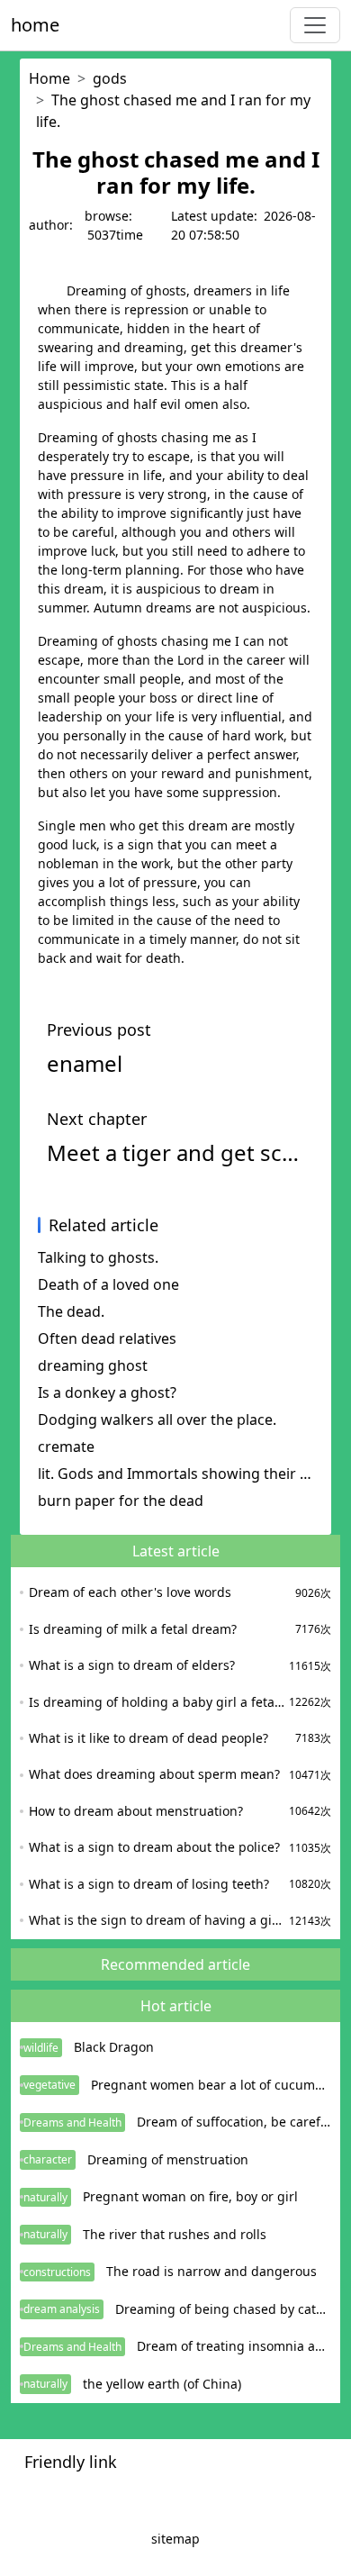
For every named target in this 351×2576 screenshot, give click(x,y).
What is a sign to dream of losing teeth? (149, 1884)
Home (49, 78)
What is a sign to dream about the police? (154, 1847)
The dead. (71, 1311)
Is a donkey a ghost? (107, 1392)
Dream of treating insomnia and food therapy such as (234, 2346)
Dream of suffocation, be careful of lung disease (234, 2122)
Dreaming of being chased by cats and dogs (223, 2309)
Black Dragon (114, 2047)
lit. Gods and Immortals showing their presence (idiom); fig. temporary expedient (175, 1474)
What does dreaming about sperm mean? (154, 1774)
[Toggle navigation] (315, 25)
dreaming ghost (93, 1365)
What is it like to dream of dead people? (148, 1738)
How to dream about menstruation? (136, 1811)
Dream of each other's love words (130, 1592)
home (35, 25)
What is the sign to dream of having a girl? (157, 1920)
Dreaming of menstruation (168, 2159)
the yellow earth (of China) (162, 2384)
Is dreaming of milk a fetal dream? (133, 1629)
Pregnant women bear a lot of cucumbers (211, 2085)
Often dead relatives (107, 1338)
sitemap (175, 2539)
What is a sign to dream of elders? (132, 1665)
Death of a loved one (108, 1284)
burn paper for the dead (121, 1501)
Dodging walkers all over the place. (157, 1420)
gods (110, 78)
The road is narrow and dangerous (211, 2271)
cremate (66, 1447)
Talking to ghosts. (98, 1257)
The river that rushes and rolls (175, 2234)
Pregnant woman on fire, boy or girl (190, 2196)
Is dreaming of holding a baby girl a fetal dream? (157, 1702)
